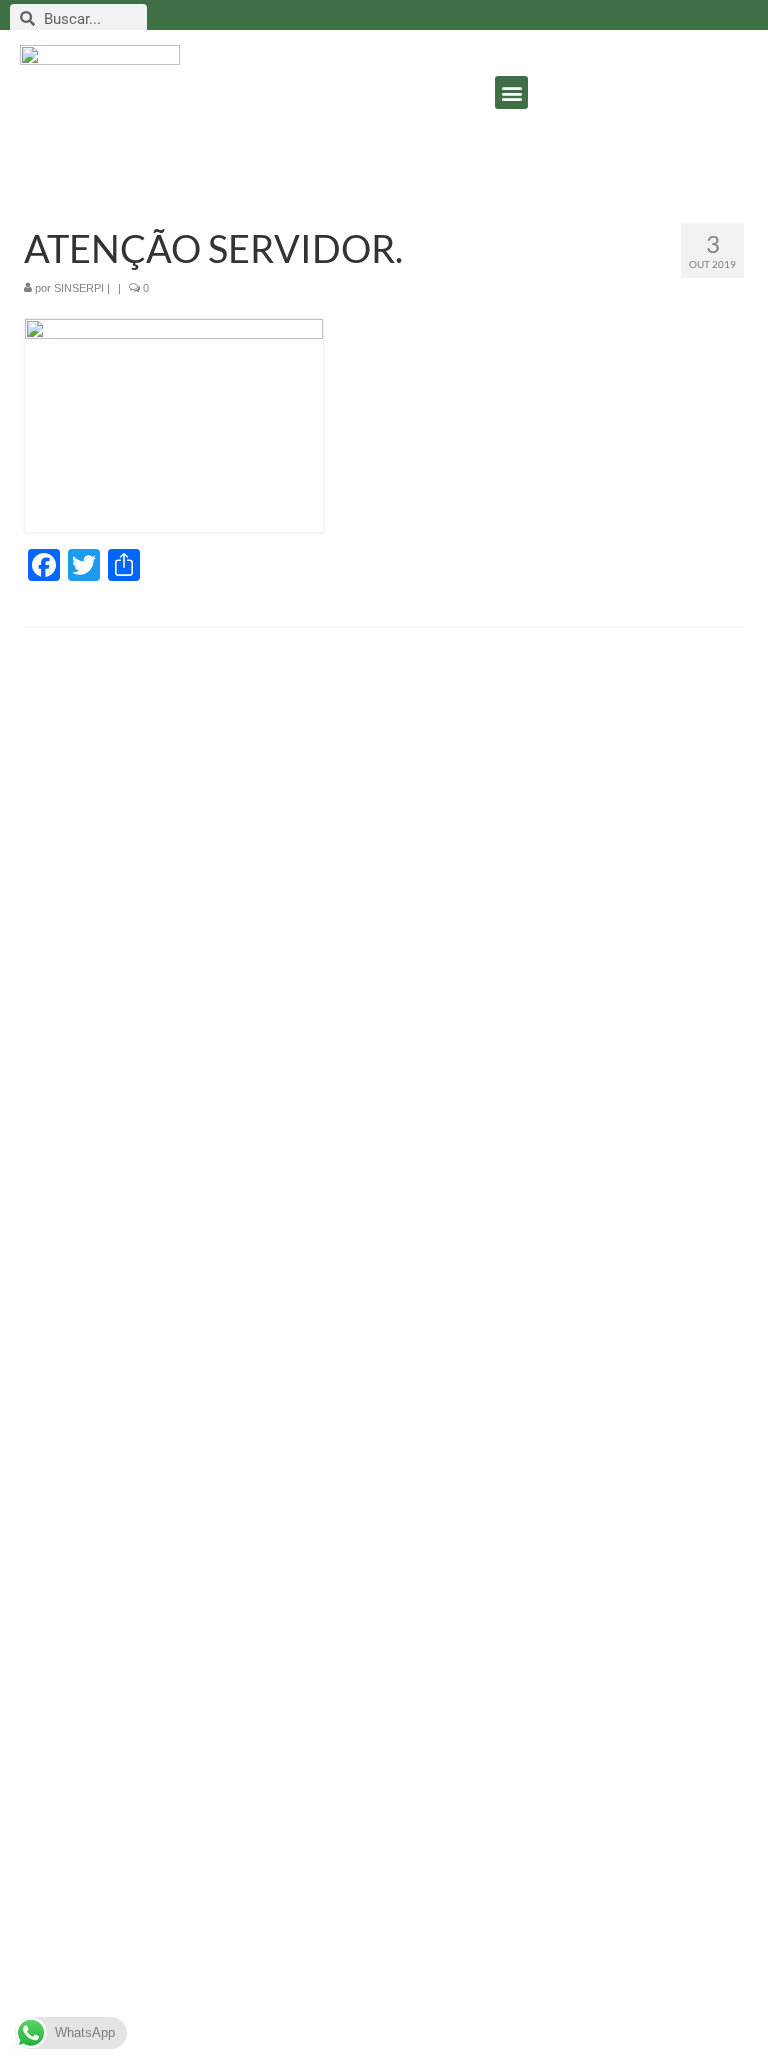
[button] (511, 92)
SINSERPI (79, 288)
